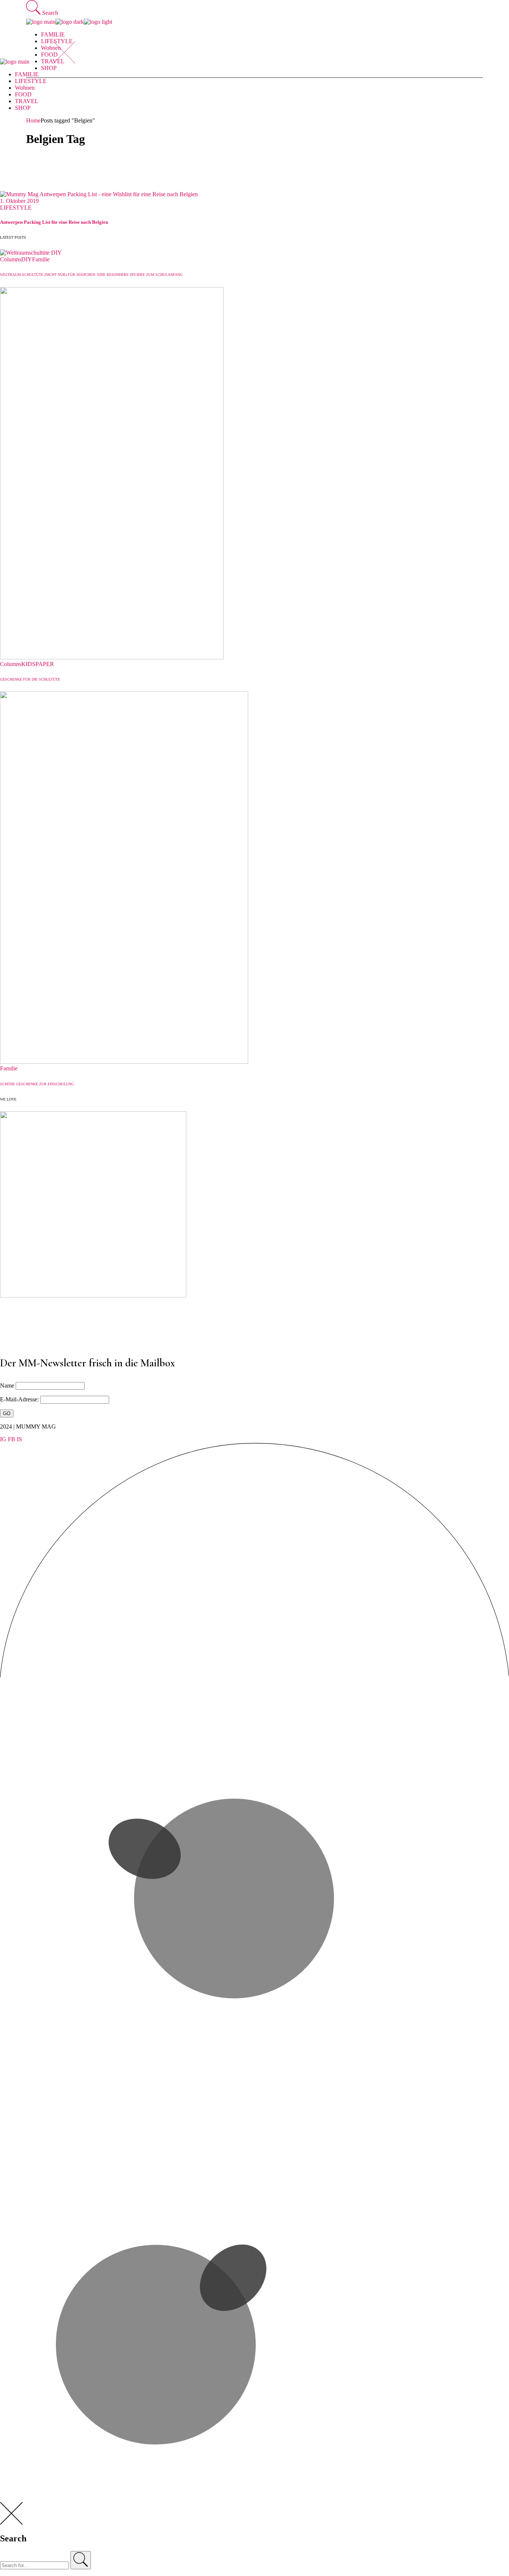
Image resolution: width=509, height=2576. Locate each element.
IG (3, 1439)
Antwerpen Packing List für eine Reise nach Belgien (54, 222)
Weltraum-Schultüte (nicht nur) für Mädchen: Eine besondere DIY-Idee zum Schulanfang (91, 275)
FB (12, 1439)
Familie (41, 259)
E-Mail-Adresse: (20, 1399)
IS (19, 1439)
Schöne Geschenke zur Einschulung (37, 1084)
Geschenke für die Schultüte (30, 679)
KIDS (28, 664)
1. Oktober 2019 (19, 201)
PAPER (45, 664)
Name (7, 1386)
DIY (27, 259)
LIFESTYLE (16, 208)
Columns (11, 259)
